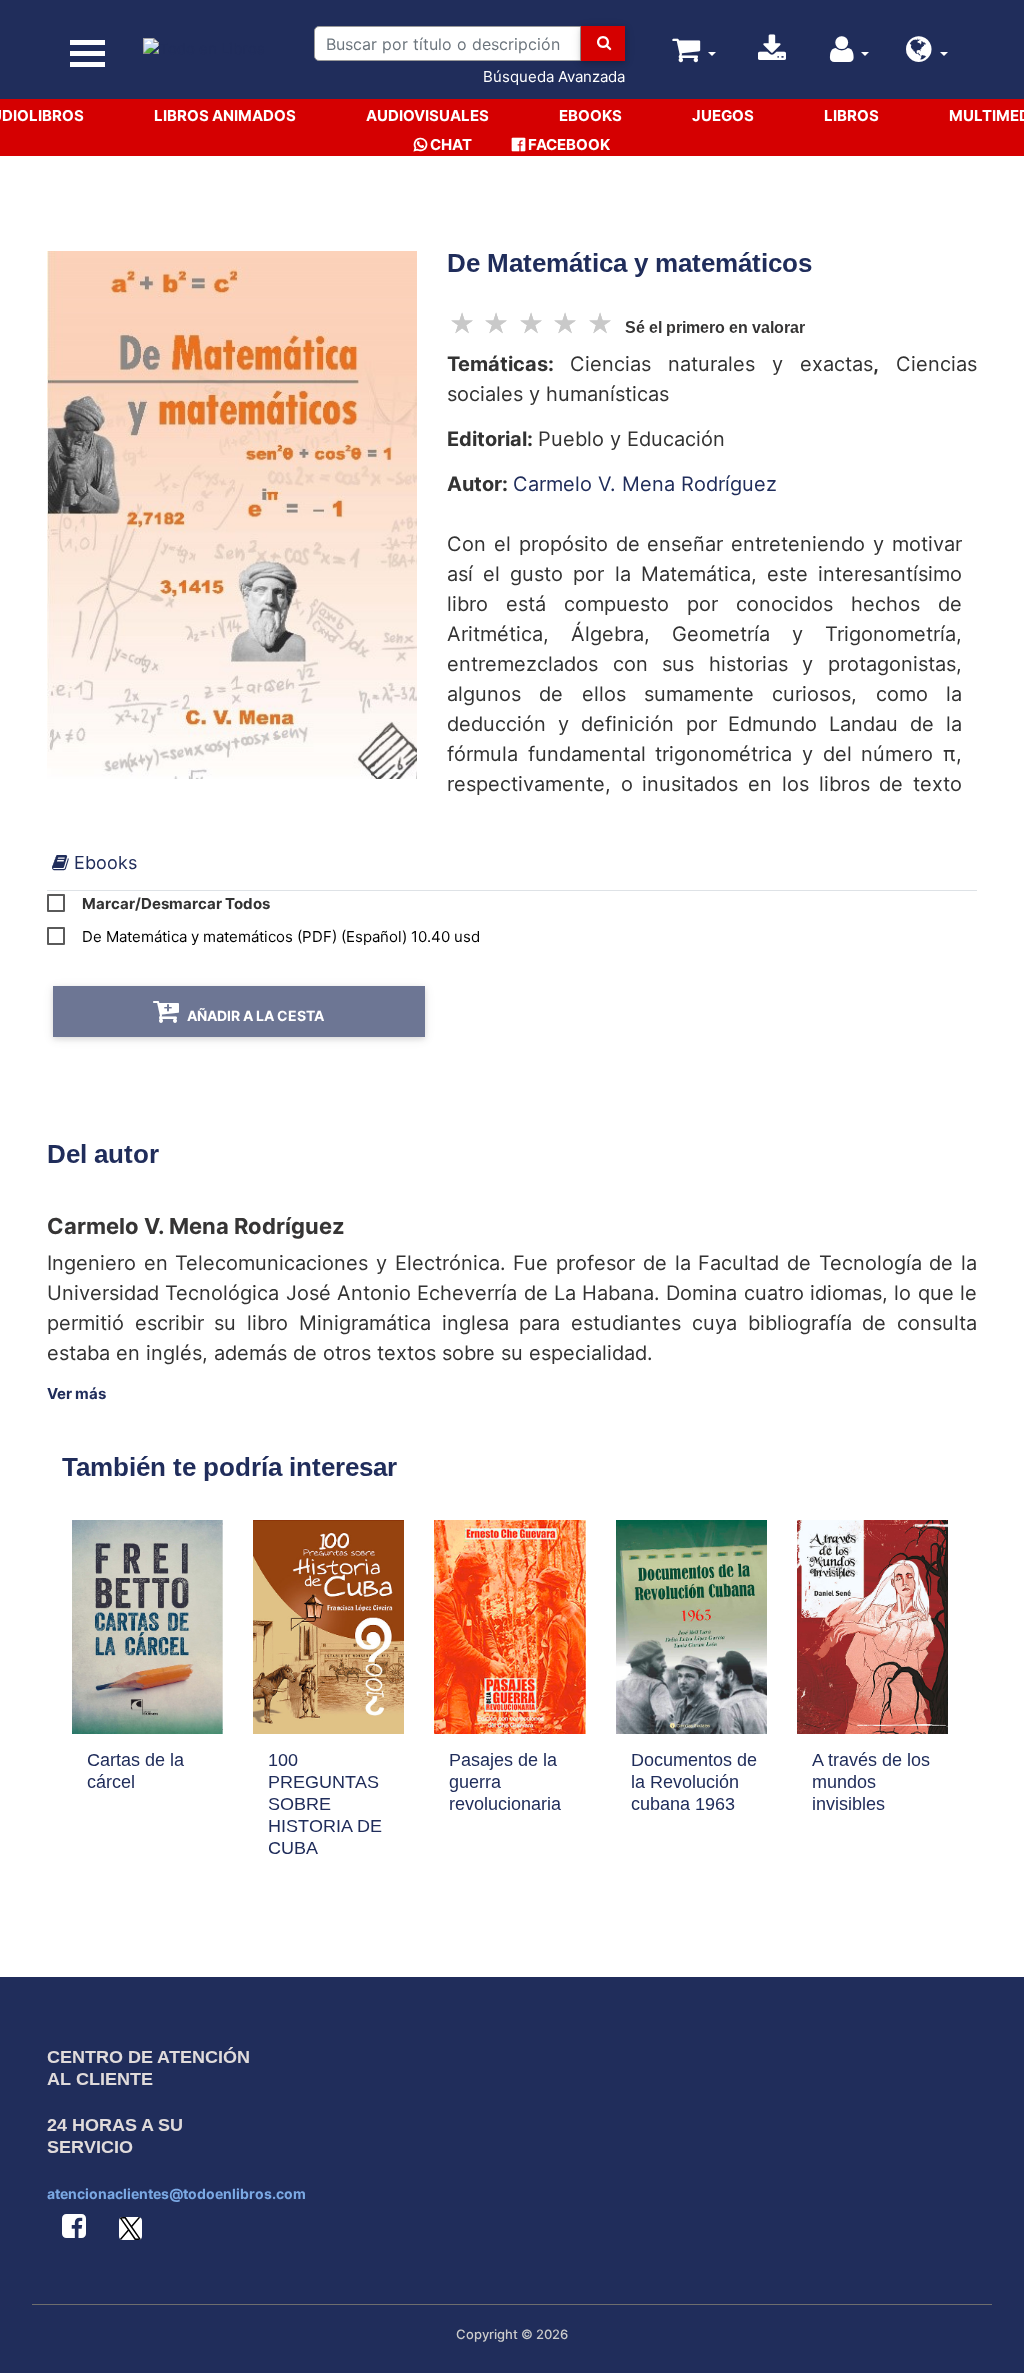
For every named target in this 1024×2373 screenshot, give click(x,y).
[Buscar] (603, 43)
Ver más (76, 1393)
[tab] (94, 862)
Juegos (723, 115)
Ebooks (590, 115)
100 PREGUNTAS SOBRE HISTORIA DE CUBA (325, 1804)
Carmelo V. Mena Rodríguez (645, 484)
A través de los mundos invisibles (871, 1782)
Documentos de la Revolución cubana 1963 (694, 1782)
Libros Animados (225, 115)
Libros (851, 115)
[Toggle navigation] (88, 53)
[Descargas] (772, 54)
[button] (927, 54)
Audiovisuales (427, 115)
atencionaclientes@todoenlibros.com (176, 2193)
